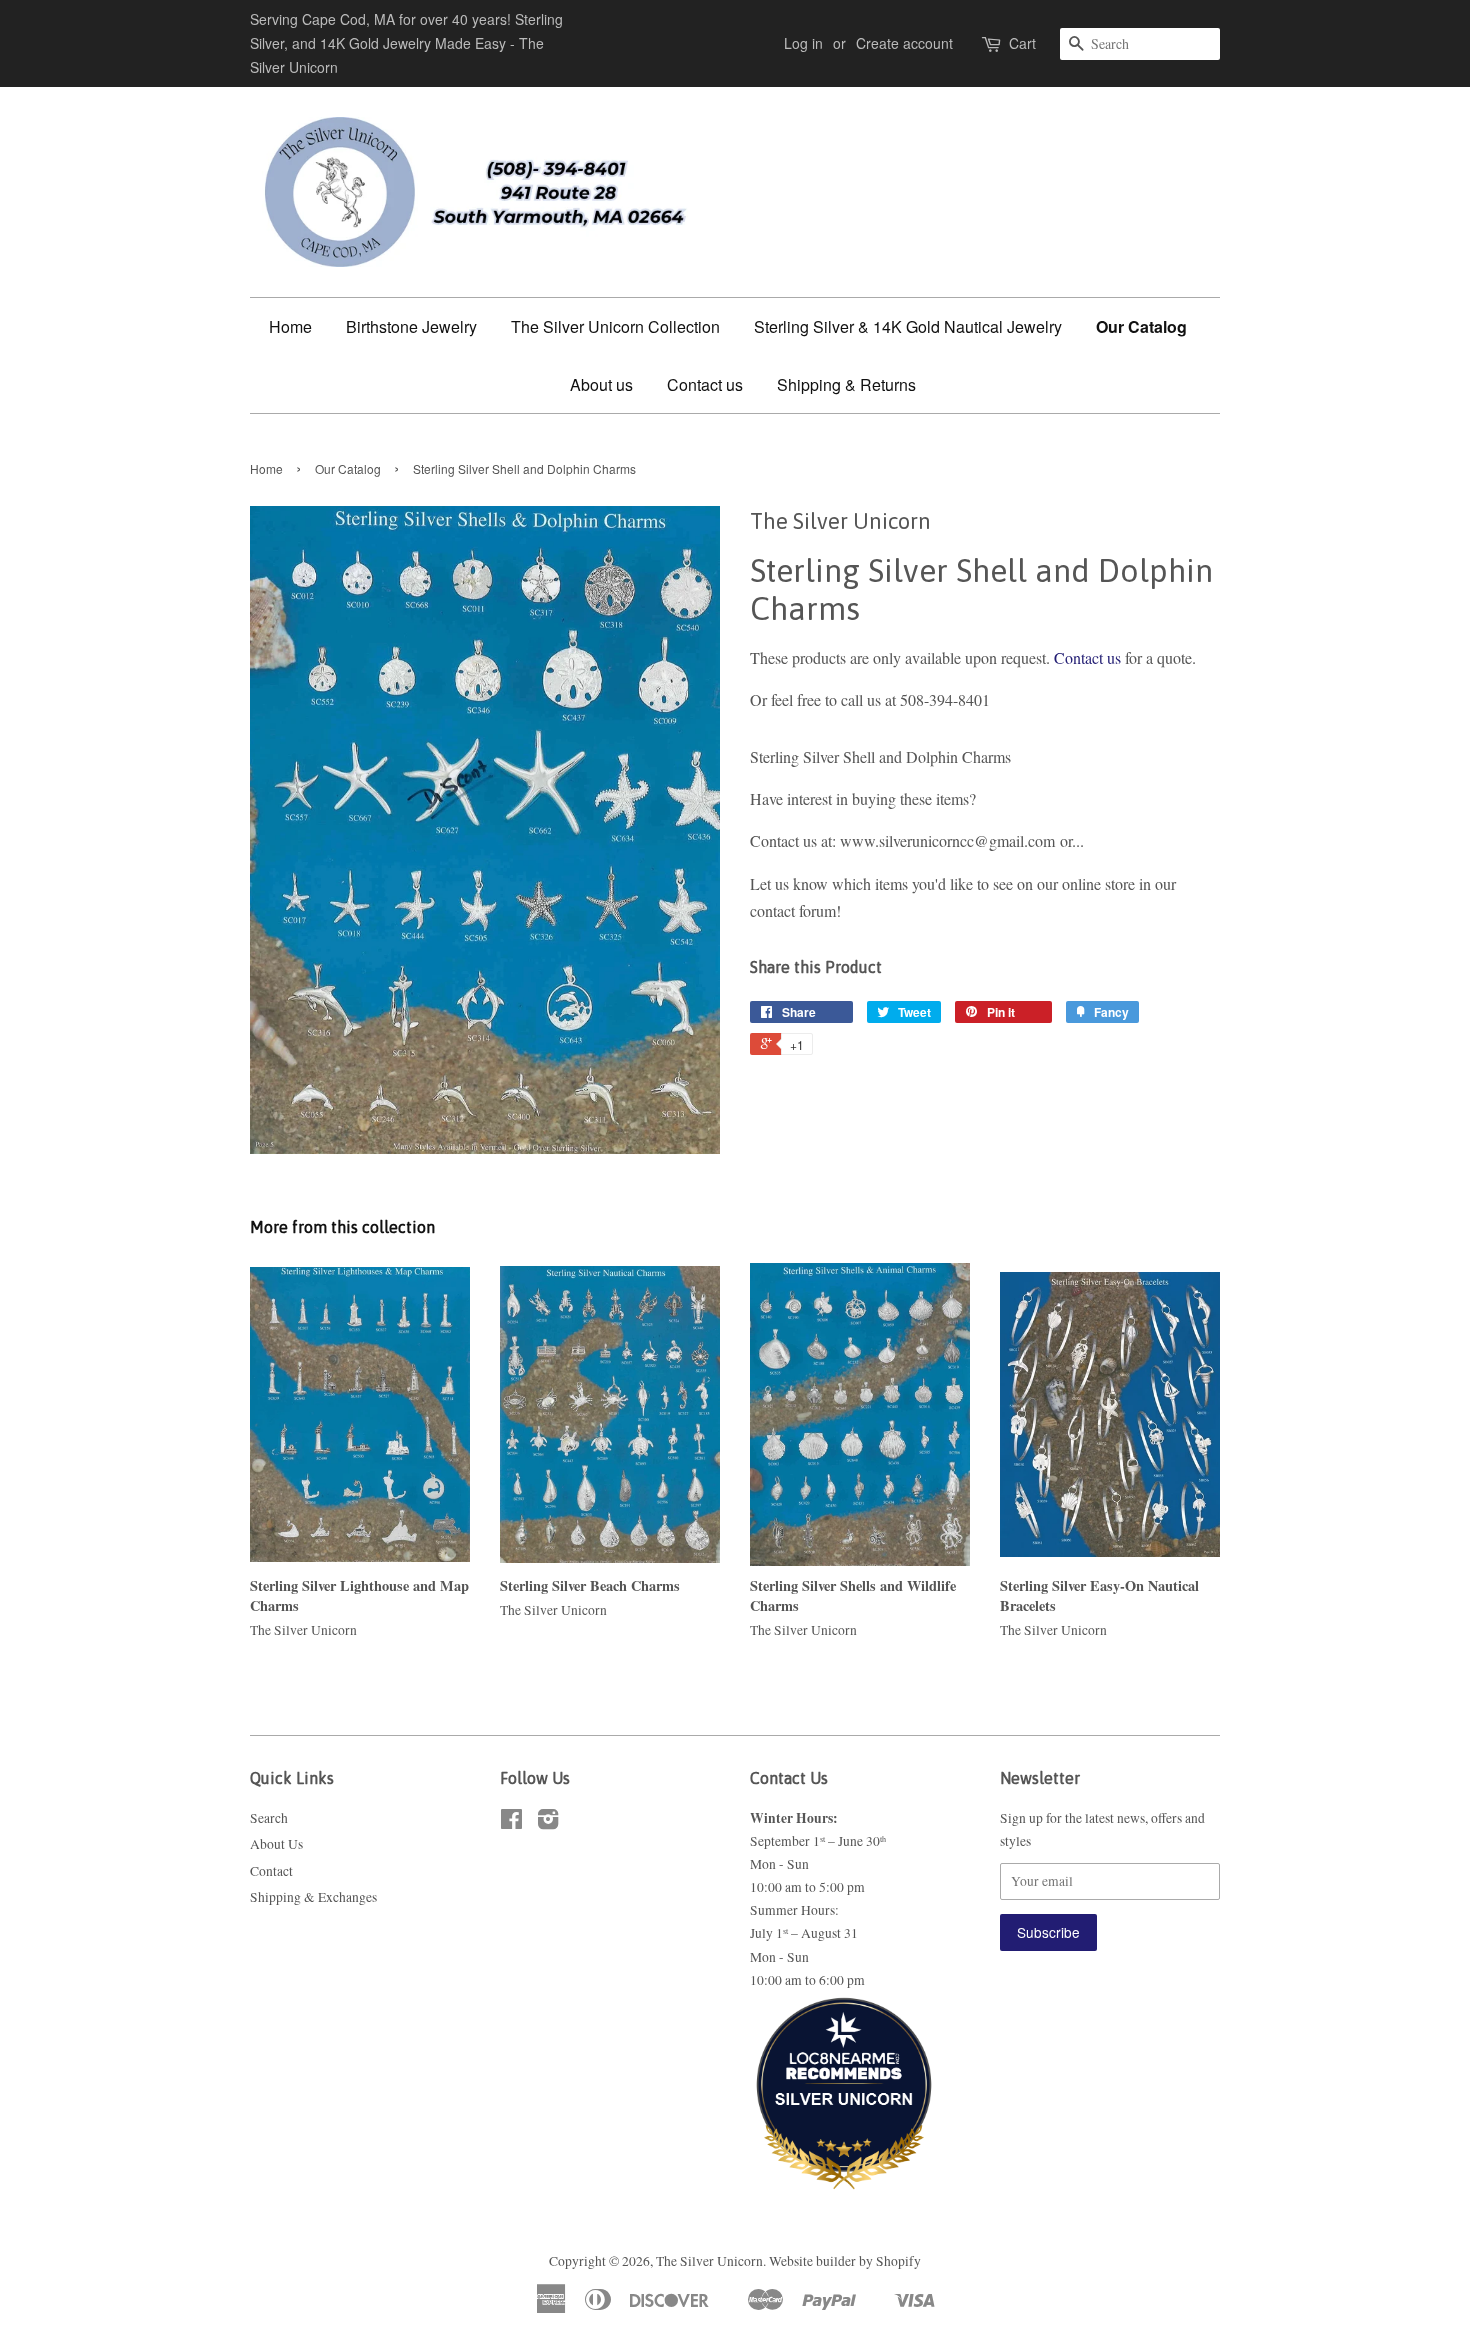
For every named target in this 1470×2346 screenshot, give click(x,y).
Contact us (705, 384)
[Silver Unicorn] (844, 2151)
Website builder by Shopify (845, 2261)
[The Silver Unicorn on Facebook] (511, 1823)
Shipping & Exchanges (313, 1897)
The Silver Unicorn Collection (615, 326)
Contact (271, 1871)
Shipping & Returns (846, 384)
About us (601, 384)
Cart (1022, 43)
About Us (276, 1844)
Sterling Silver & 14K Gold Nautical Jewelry (908, 326)
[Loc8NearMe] (844, 2045)
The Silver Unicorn (709, 2261)
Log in (803, 43)
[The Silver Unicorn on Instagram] (548, 1823)
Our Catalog (1141, 326)
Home (290, 326)
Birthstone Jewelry (411, 326)
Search (269, 1818)
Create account (904, 43)
